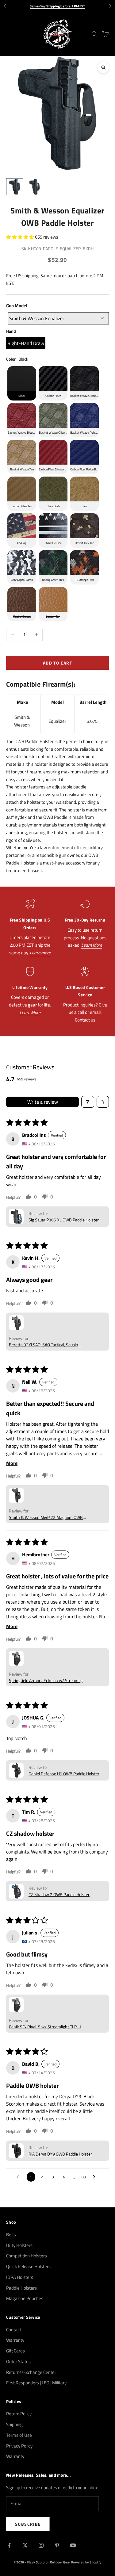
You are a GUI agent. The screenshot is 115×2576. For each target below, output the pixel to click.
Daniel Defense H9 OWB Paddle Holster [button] (64, 1774)
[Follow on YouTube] (73, 2545)
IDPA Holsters (20, 2277)
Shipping (14, 2424)
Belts (11, 2235)
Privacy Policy (19, 2446)
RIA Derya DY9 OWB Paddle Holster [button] (60, 2154)
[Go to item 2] (34, 187)
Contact (14, 2330)
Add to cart (57, 663)
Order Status (18, 2361)
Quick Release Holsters (28, 2266)
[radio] (26, 343)
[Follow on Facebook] (9, 2545)
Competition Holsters (27, 2256)
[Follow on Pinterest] (57, 2545)
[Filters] (88, 1102)
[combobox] (58, 318)
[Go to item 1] (15, 187)
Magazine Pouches (25, 2298)
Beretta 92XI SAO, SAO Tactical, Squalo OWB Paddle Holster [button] (43, 1345)
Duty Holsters (19, 2245)
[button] (21, 237)
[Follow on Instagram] (41, 2545)
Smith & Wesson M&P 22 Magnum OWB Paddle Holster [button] (46, 1517)
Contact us (85, 1020)
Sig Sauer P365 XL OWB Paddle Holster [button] (64, 1220)
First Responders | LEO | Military (36, 2383)
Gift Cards (15, 2351)
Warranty (15, 2340)
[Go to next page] (96, 2177)
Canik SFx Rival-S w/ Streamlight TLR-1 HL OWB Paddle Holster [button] (45, 2027)
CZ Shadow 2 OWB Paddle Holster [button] (59, 1894)
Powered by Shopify (86, 2562)
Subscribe (28, 2524)
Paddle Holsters (21, 2288)
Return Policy (19, 2414)
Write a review (43, 1102)
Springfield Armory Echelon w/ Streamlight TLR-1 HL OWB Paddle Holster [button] (48, 1680)
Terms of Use (19, 2435)
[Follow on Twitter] (25, 2545)
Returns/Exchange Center (31, 2372)
